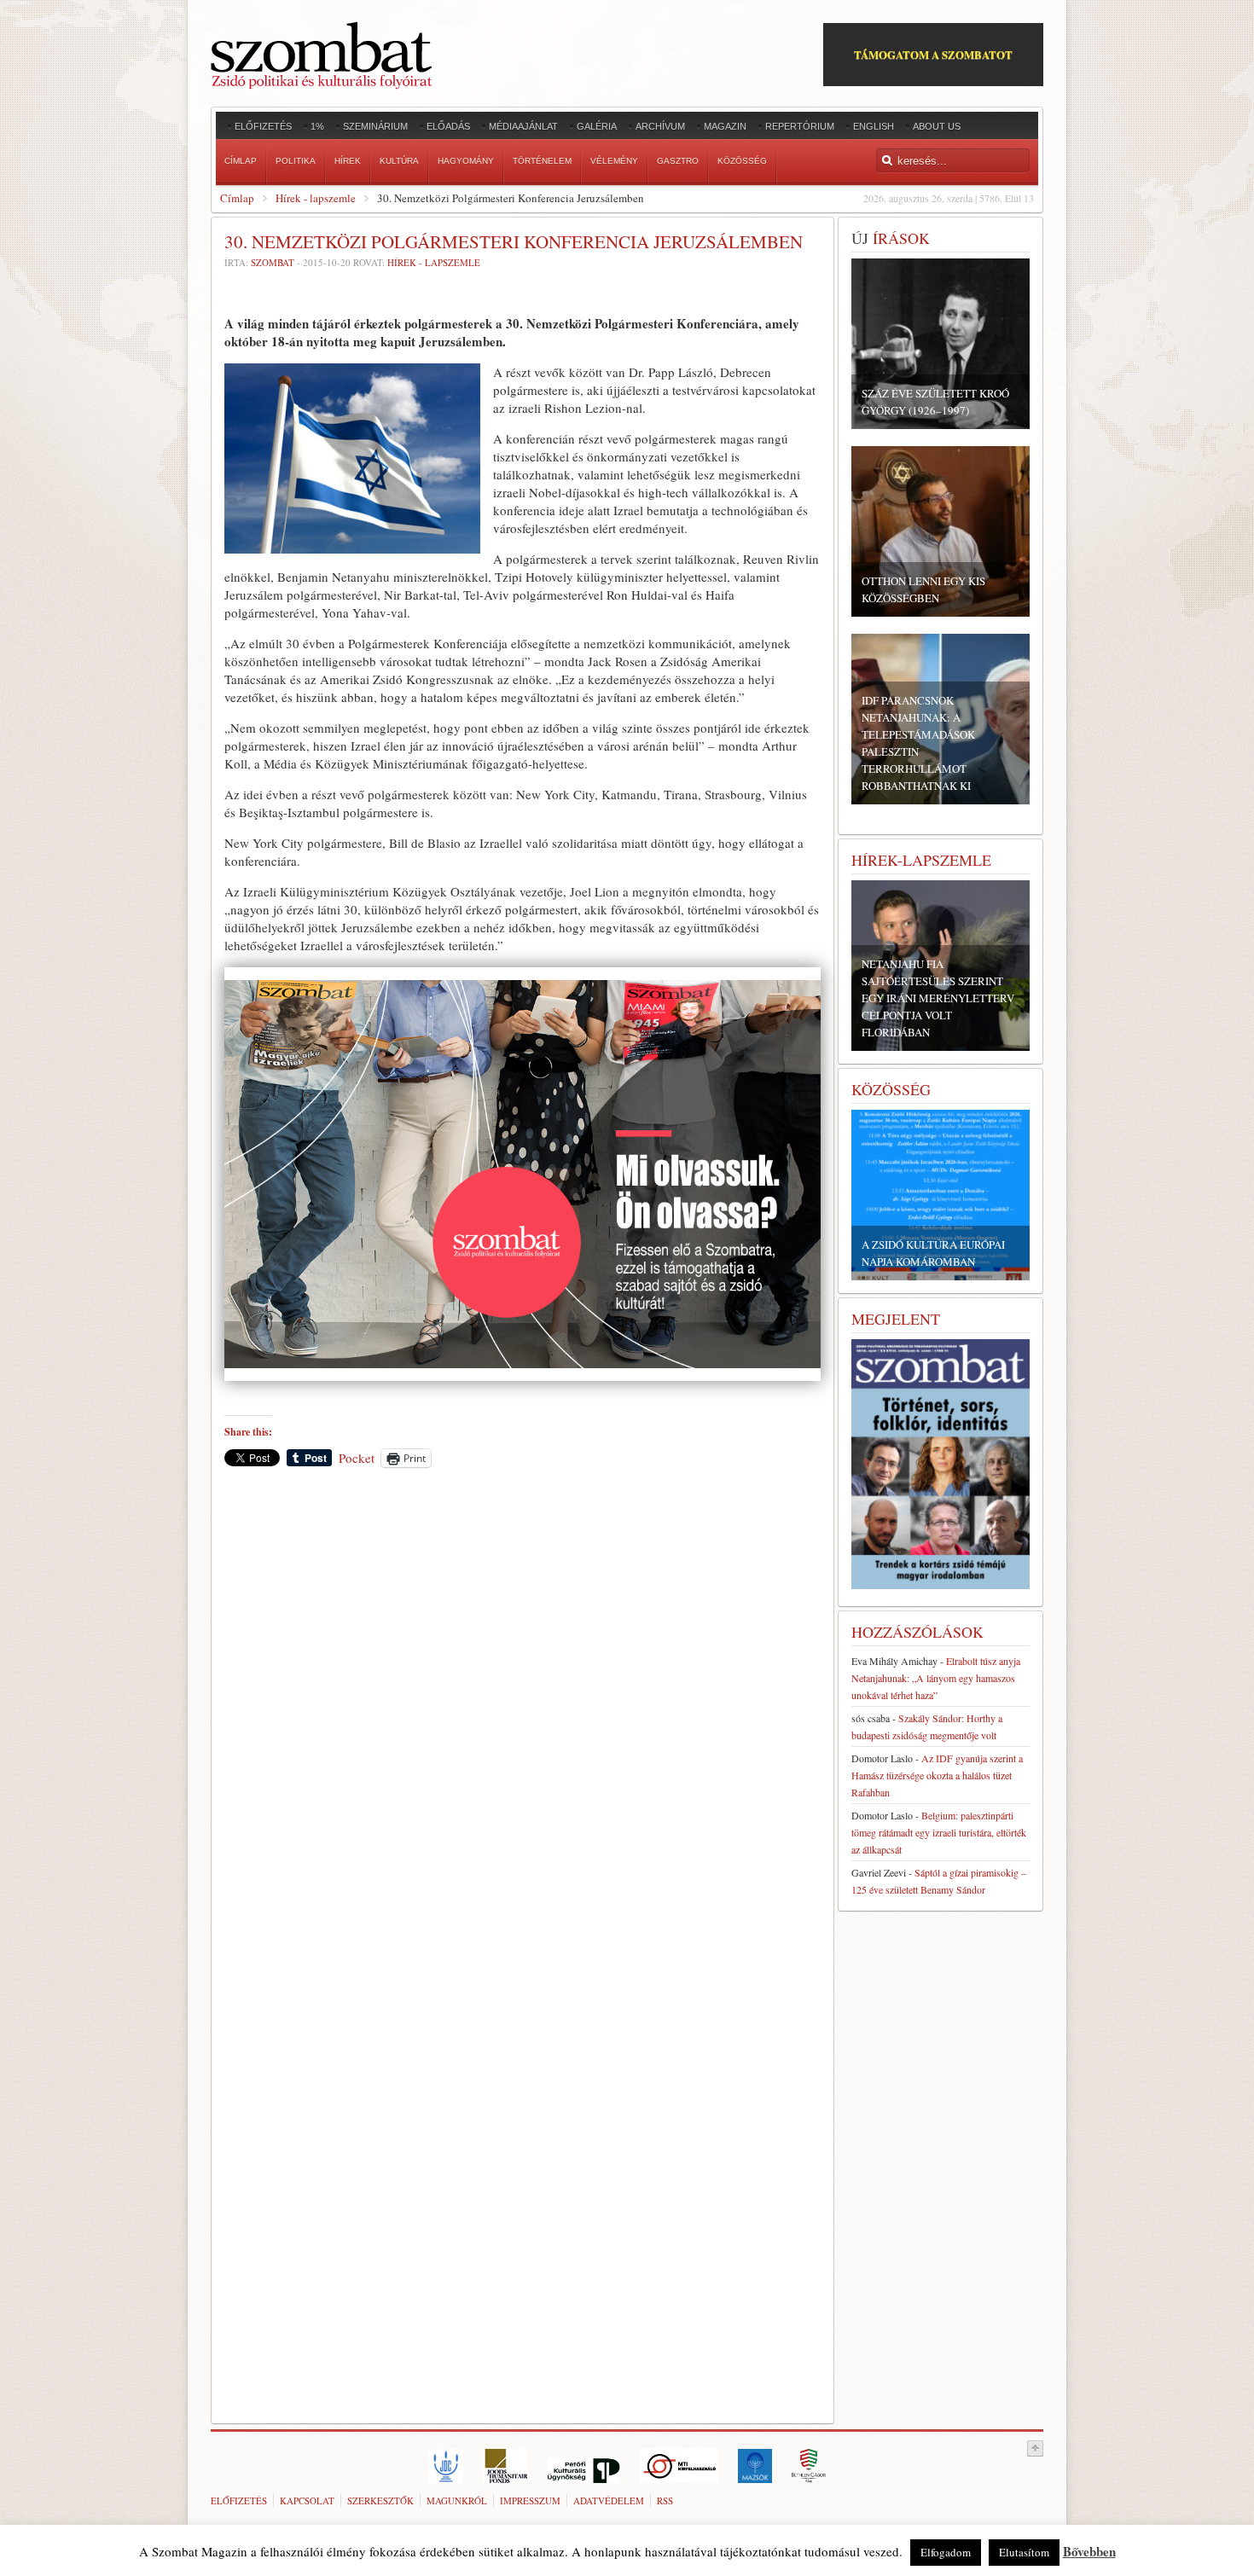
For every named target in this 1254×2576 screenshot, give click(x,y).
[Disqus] (522, 1718)
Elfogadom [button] (946, 2552)
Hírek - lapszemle (316, 198)
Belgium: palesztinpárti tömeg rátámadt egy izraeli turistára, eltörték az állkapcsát (939, 1832)
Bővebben (1089, 2551)
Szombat (273, 262)
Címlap (237, 198)
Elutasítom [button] (1024, 2552)
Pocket (357, 1458)
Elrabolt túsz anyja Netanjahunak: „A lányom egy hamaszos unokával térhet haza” (936, 1678)
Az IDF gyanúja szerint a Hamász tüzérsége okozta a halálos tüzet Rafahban (937, 1775)
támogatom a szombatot (933, 54)
